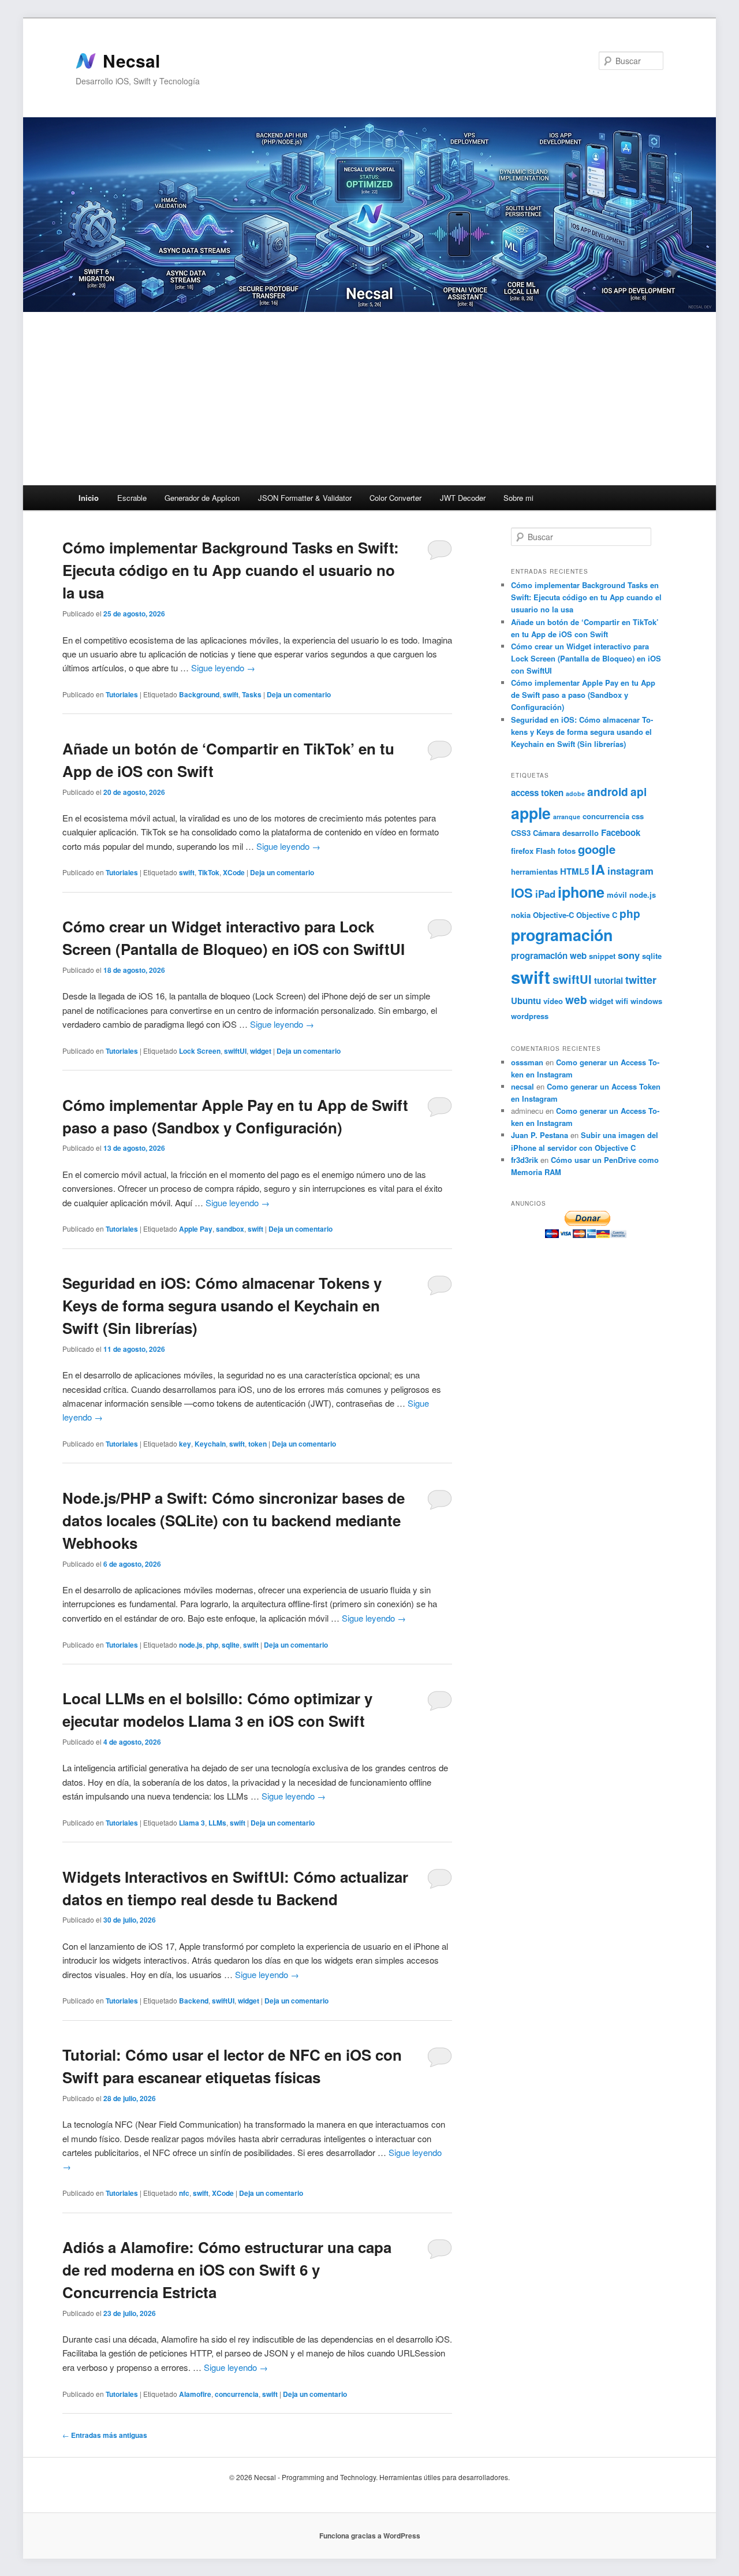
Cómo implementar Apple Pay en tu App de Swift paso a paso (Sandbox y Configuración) (583, 695)
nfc (184, 2193)
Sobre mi (518, 498)
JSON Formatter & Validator (305, 498)
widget (261, 1051)
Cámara (546, 833)
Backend (194, 2001)
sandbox (230, 1229)
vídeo (553, 1001)
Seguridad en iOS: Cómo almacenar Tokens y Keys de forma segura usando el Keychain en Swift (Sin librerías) (222, 1305)
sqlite (231, 1645)
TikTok (209, 872)
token (257, 1444)
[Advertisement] (369, 399)
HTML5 (574, 871)
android (608, 791)
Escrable (132, 498)
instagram (630, 871)
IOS (522, 893)
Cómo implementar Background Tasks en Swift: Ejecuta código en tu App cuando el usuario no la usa (231, 570)
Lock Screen (200, 1051)
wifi (622, 1001)
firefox (522, 851)
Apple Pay (196, 1229)
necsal (522, 1086)
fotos (567, 851)
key (185, 1444)
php (212, 1645)
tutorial (609, 980)
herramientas (534, 871)
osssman (527, 1062)
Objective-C (553, 915)
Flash (546, 851)
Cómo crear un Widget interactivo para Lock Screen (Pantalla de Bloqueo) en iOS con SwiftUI (586, 658)
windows (646, 1001)
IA (598, 869)
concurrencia (237, 2394)
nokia (521, 915)
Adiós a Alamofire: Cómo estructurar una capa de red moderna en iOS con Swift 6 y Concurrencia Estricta (227, 2270)
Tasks (252, 694)
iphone (581, 892)
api (639, 791)
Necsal (131, 61)
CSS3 (521, 833)
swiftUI (235, 1051)
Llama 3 (192, 1823)
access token (537, 793)
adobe (575, 793)
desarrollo (581, 833)
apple (531, 813)
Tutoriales (122, 694)
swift (231, 694)
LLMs (217, 1823)
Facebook (621, 832)
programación (562, 935)
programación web (549, 956)
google (597, 849)
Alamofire (195, 2394)
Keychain (210, 1444)
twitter (641, 980)
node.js (191, 1645)
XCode (234, 872)
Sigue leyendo (223, 668)
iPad (545, 894)
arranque (567, 817)
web (576, 999)
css (638, 816)
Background (199, 694)
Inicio (89, 498)
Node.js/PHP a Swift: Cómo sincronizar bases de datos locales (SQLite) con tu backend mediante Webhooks (234, 1520)
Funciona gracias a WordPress (370, 2536)
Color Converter (395, 498)
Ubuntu (526, 1001)
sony (629, 955)
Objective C (597, 915)
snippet (602, 956)
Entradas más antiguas (105, 2435)
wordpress (530, 1016)
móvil (617, 895)
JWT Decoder (463, 498)
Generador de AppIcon (202, 498)
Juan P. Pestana (540, 1135)
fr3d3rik (525, 1160)
